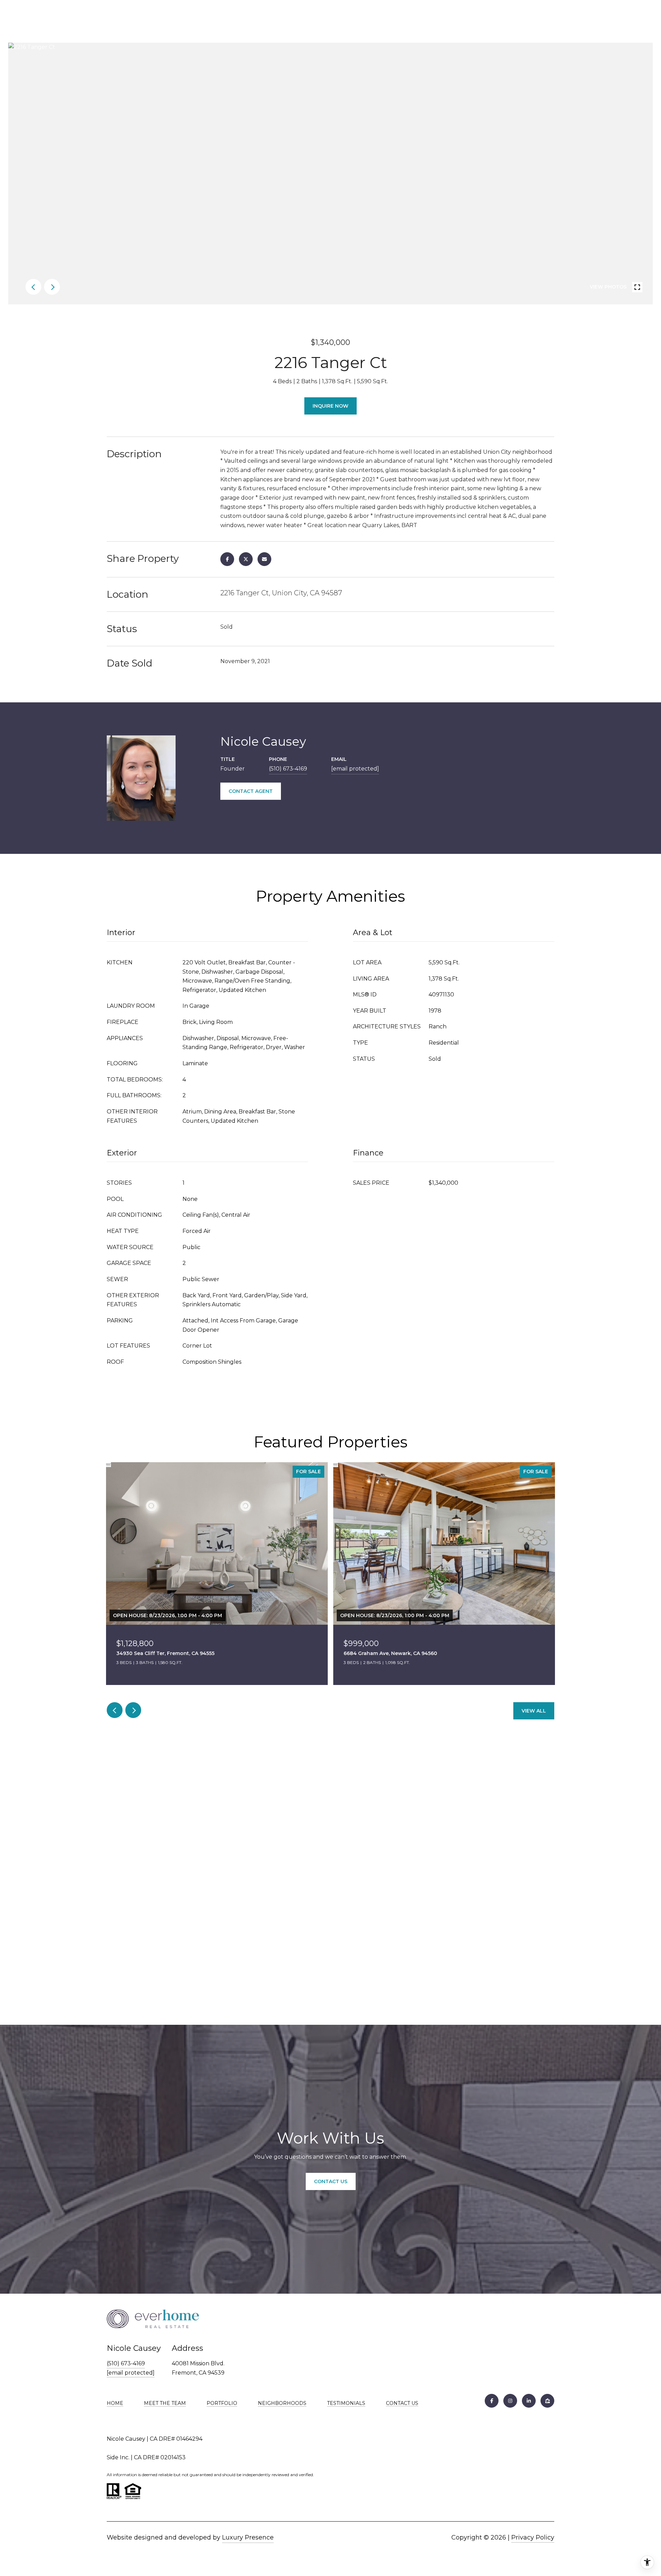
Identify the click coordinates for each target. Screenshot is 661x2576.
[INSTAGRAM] (510, 2401)
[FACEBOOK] (492, 2401)
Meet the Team (165, 2403)
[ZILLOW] (547, 2401)
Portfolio (222, 2403)
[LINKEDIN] (529, 2401)
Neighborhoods (282, 2403)
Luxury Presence (248, 2537)
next (52, 287)
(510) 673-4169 (288, 769)
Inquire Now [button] (330, 406)
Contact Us (402, 2403)
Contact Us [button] (331, 2181)
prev (33, 287)
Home (115, 2403)
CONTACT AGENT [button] (251, 791)
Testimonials (346, 2403)
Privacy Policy (533, 2537)
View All (534, 1711)
